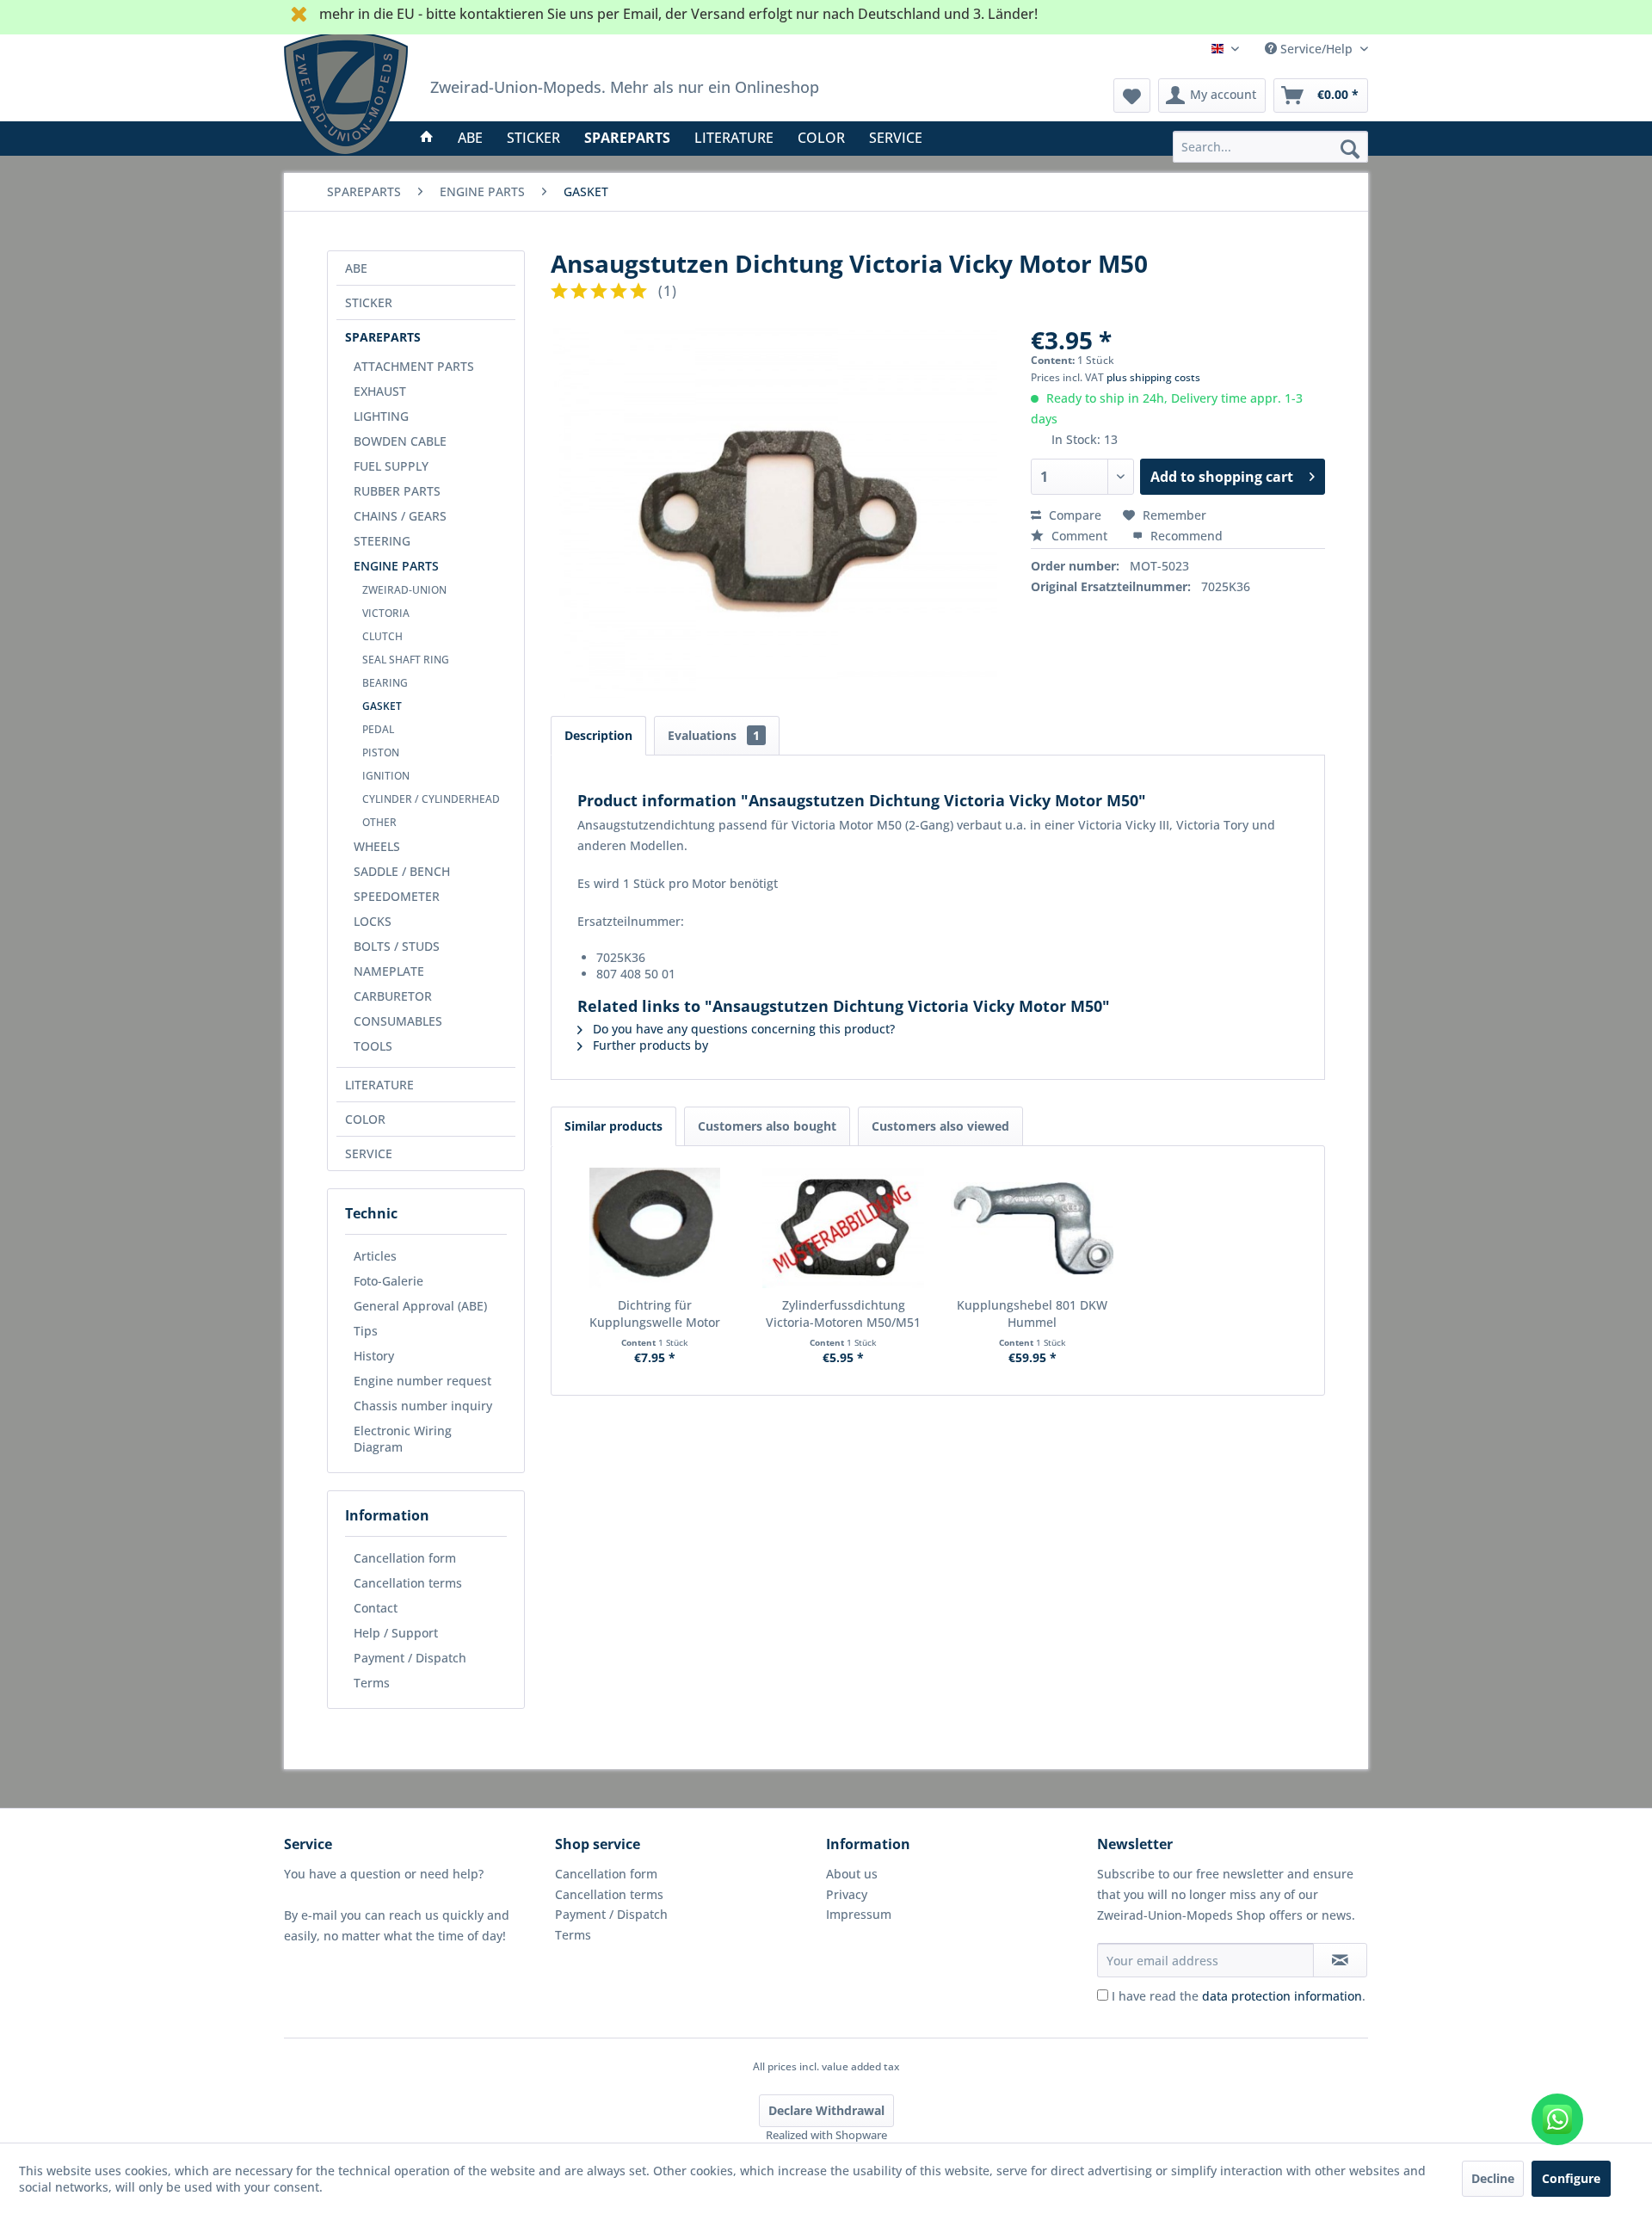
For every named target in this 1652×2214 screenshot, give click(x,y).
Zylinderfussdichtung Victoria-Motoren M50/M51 (843, 1314)
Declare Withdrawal (826, 2110)
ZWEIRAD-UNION (404, 590)
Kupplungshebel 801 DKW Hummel (1032, 1314)
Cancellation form (405, 1558)
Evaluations (714, 735)
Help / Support (396, 1633)
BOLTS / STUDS (397, 946)
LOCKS (373, 921)
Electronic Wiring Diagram (403, 1439)
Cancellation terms (408, 1583)
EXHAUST (380, 391)
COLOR (365, 1119)
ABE (356, 268)
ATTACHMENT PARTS (414, 366)
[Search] (1350, 148)
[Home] (427, 138)
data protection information (1282, 1996)
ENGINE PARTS (396, 566)
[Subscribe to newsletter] (1340, 1960)
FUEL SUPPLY (391, 466)
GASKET (382, 706)
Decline (1493, 2178)
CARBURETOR (393, 996)
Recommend (1185, 536)
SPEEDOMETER (397, 896)
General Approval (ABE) (420, 1306)
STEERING (382, 541)
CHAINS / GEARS (400, 516)
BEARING (385, 683)
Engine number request (422, 1381)
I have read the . (1239, 1996)
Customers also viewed (940, 1126)
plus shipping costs (1153, 377)
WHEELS (377, 846)
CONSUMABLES (398, 1021)
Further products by (649, 1045)
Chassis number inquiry (423, 1406)
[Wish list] (1132, 96)
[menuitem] (1270, 147)
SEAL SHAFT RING (406, 660)
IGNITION (386, 776)
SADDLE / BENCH (402, 871)
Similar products (613, 1126)
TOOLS (373, 1046)
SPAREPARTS (383, 337)
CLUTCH (382, 636)
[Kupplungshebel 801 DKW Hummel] (1032, 1228)
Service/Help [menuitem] (1316, 49)
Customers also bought (767, 1126)
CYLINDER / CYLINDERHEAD (431, 799)
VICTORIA (386, 613)
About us (852, 1874)
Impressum (859, 1914)
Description (598, 735)
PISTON (381, 752)
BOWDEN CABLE (400, 441)
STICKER (369, 302)
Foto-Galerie (388, 1281)
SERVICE (369, 1153)
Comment (1079, 536)
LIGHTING (381, 416)
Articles (375, 1256)
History (374, 1356)
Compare (1073, 515)
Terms (372, 1683)
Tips (366, 1331)
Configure (1571, 2178)
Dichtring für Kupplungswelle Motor (655, 1314)
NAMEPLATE (389, 971)
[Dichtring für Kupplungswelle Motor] (655, 1228)
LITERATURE (379, 1085)
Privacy (847, 1894)
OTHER (379, 822)
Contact (376, 1608)
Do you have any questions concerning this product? (742, 1029)
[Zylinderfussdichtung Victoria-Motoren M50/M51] (844, 1228)
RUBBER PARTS (397, 491)
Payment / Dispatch (410, 1658)
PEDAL (378, 729)
